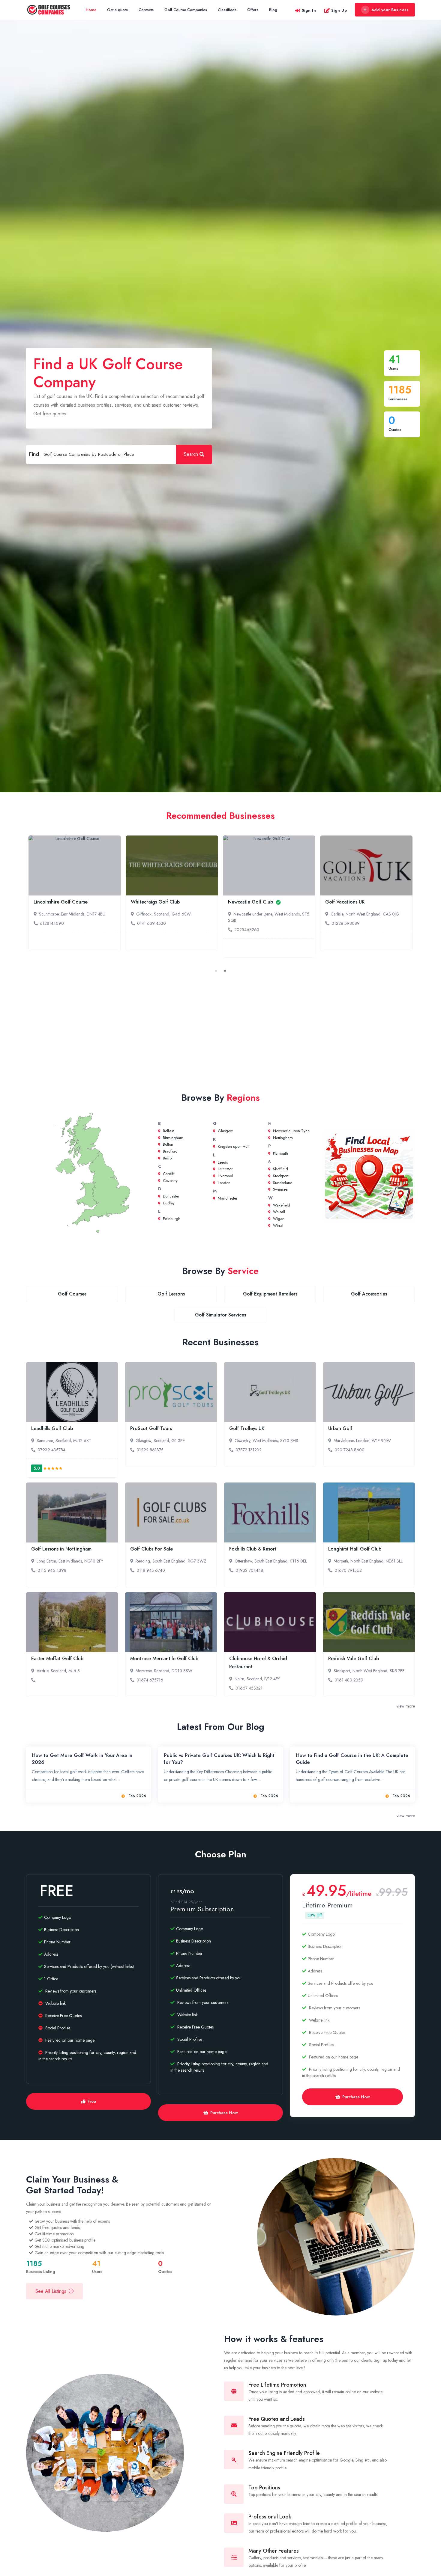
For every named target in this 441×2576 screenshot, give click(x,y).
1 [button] (216, 971)
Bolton (167, 1144)
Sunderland (282, 1183)
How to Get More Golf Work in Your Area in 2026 (82, 1759)
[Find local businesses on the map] (369, 1176)
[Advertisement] (220, 1029)
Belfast (168, 1131)
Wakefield (281, 1205)
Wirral (277, 1226)
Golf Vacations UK (345, 902)
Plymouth (280, 1153)
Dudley (168, 1203)
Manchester (227, 1198)
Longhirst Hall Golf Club (355, 1549)
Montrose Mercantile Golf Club (164, 1659)
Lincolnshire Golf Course (61, 902)
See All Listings (51, 2291)
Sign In (309, 10)
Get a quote (117, 10)
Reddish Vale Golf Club (354, 1659)
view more (406, 1706)
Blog (273, 10)
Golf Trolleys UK (247, 1428)
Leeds (222, 1162)
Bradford (170, 1151)
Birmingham (172, 1138)
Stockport (280, 1176)
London (223, 1183)
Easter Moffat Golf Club (57, 1659)
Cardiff (168, 1174)
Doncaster (171, 1196)
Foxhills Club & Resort (253, 1549)
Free (92, 2101)
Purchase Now (224, 2113)
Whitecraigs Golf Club (155, 902)
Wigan (278, 1219)
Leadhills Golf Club (52, 1428)
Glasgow (225, 1131)
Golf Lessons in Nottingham (61, 1549)
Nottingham (282, 1138)
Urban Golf (340, 1428)
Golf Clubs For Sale (151, 1549)
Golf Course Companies (186, 10)
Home (91, 10)
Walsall (278, 1212)
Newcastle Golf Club (251, 902)
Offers (253, 10)
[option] (75, 893)
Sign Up (339, 10)
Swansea (280, 1189)
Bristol (167, 1158)
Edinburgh (171, 1219)
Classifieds (227, 10)
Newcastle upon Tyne (291, 1131)
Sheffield (280, 1169)
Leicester (225, 1169)
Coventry (170, 1181)
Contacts (146, 10)
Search (191, 454)
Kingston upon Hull (233, 1146)
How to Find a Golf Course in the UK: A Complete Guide (352, 1759)
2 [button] (225, 971)
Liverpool (225, 1176)
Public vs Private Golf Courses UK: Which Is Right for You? (219, 1759)
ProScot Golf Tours (151, 1428)
